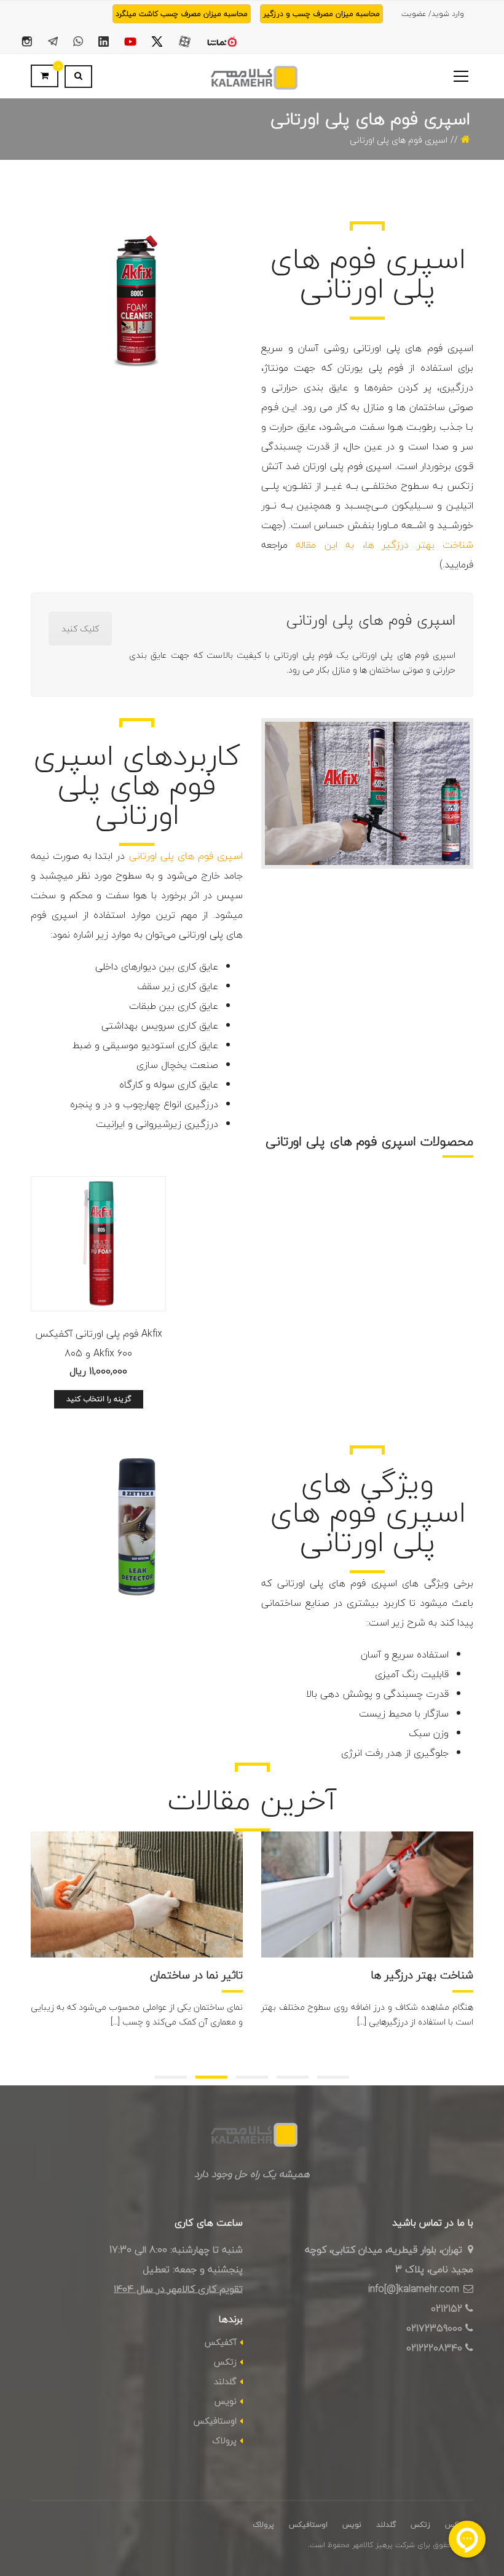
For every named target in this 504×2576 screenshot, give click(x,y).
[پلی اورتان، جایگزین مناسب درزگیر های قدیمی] (367, 1894)
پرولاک (224, 2440)
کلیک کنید (80, 629)
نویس (226, 2401)
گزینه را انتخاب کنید (99, 1399)
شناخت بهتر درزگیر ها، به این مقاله (384, 545)
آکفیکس (221, 2342)
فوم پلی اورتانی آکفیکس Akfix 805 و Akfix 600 (99, 1343)
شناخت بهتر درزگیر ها (192, 1974)
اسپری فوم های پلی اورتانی (186, 856)
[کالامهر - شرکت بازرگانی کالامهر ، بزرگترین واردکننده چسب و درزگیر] (252, 76)
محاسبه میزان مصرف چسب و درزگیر (321, 14)
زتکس (225, 2362)
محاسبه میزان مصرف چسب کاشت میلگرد (182, 14)
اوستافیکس (215, 2421)
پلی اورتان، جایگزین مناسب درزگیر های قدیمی (383, 1980)
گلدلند (225, 2381)
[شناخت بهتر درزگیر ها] (137, 1894)
